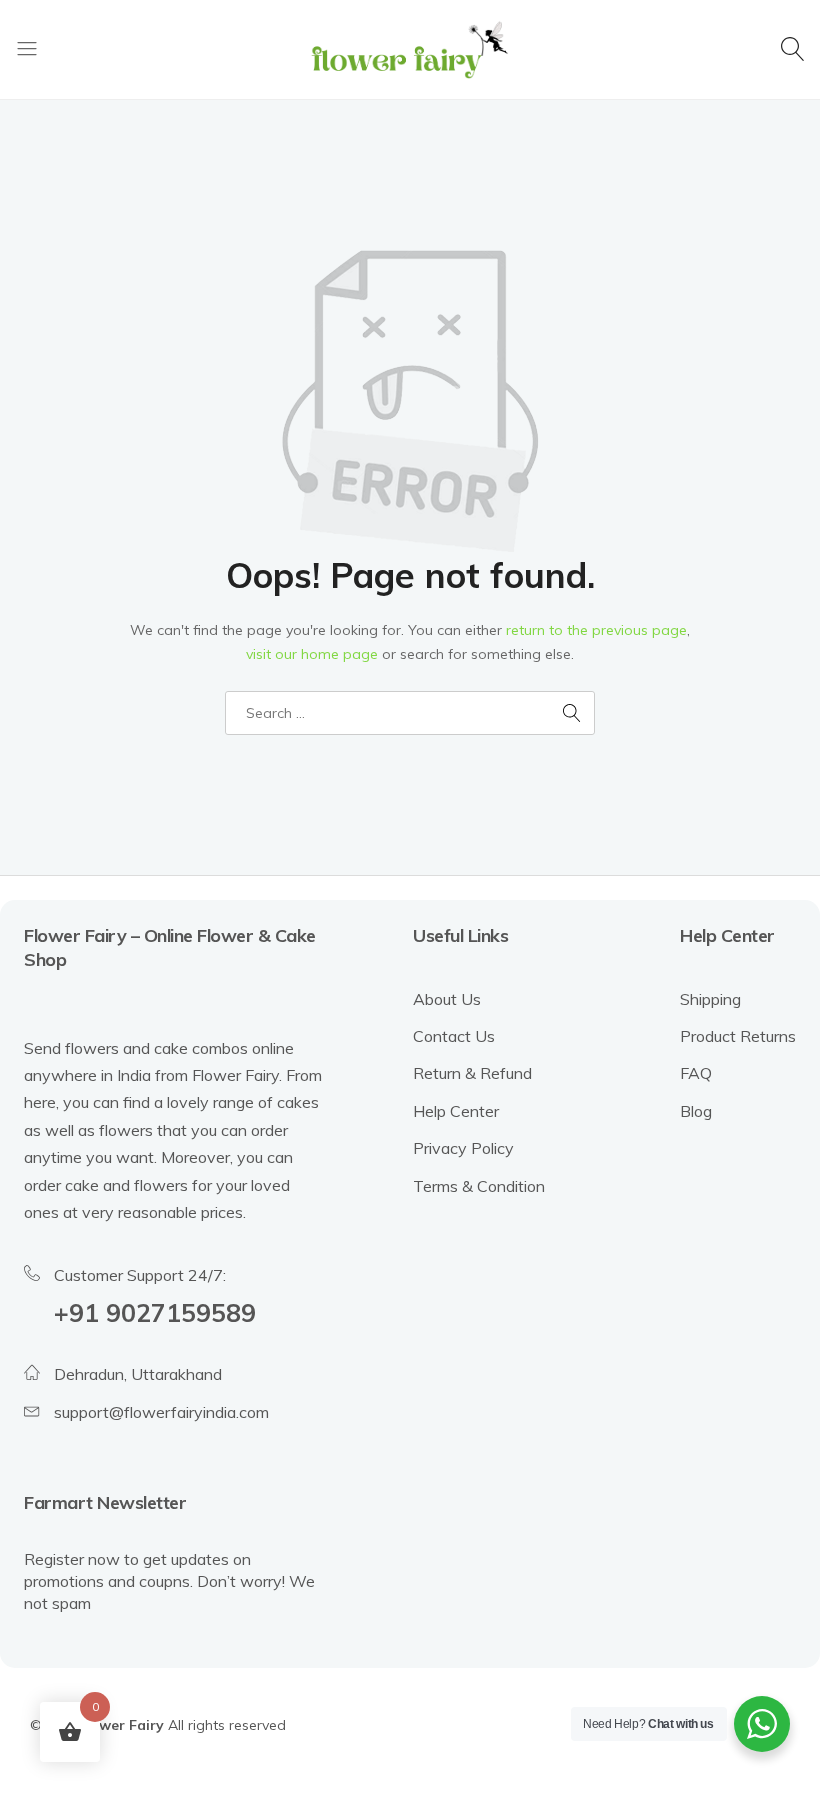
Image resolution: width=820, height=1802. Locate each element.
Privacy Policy (463, 1148)
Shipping (710, 999)
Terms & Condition (479, 1186)
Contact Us (454, 1036)
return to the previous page (596, 630)
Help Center (456, 1111)
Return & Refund (472, 1073)
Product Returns (738, 1036)
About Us (447, 999)
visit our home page (312, 654)
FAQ (696, 1073)
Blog (696, 1111)
